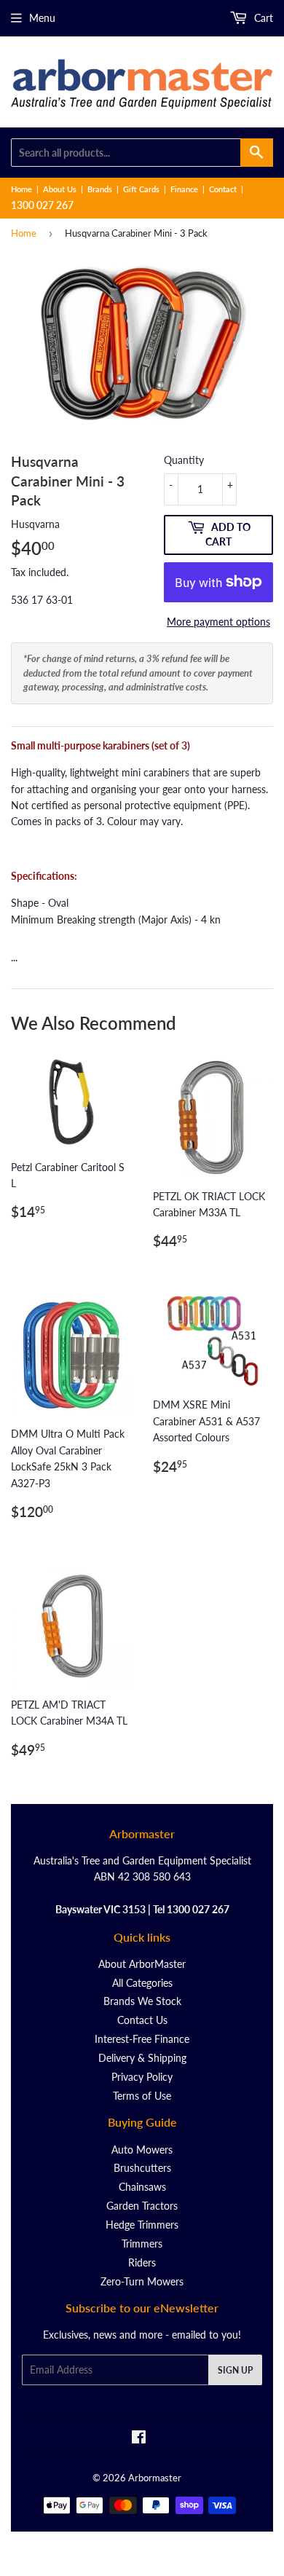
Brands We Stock (142, 2001)
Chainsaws (142, 2187)
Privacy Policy (142, 2077)
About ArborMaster (142, 1964)
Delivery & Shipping (142, 2058)
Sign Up (235, 2370)
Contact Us (142, 2020)
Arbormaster (155, 2478)
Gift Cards (141, 189)
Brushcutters (142, 2168)
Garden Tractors (142, 2206)
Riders (142, 2262)
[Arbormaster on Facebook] (139, 2439)
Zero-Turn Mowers (142, 2281)
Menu (42, 18)
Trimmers (142, 2244)
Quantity (184, 460)
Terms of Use (142, 2096)
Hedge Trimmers (142, 2225)
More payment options (218, 622)
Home (21, 189)
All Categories (142, 1983)
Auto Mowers (142, 2150)
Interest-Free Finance (142, 2039)
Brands (100, 189)
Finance (184, 189)
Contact (223, 189)
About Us (60, 189)
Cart (262, 18)
